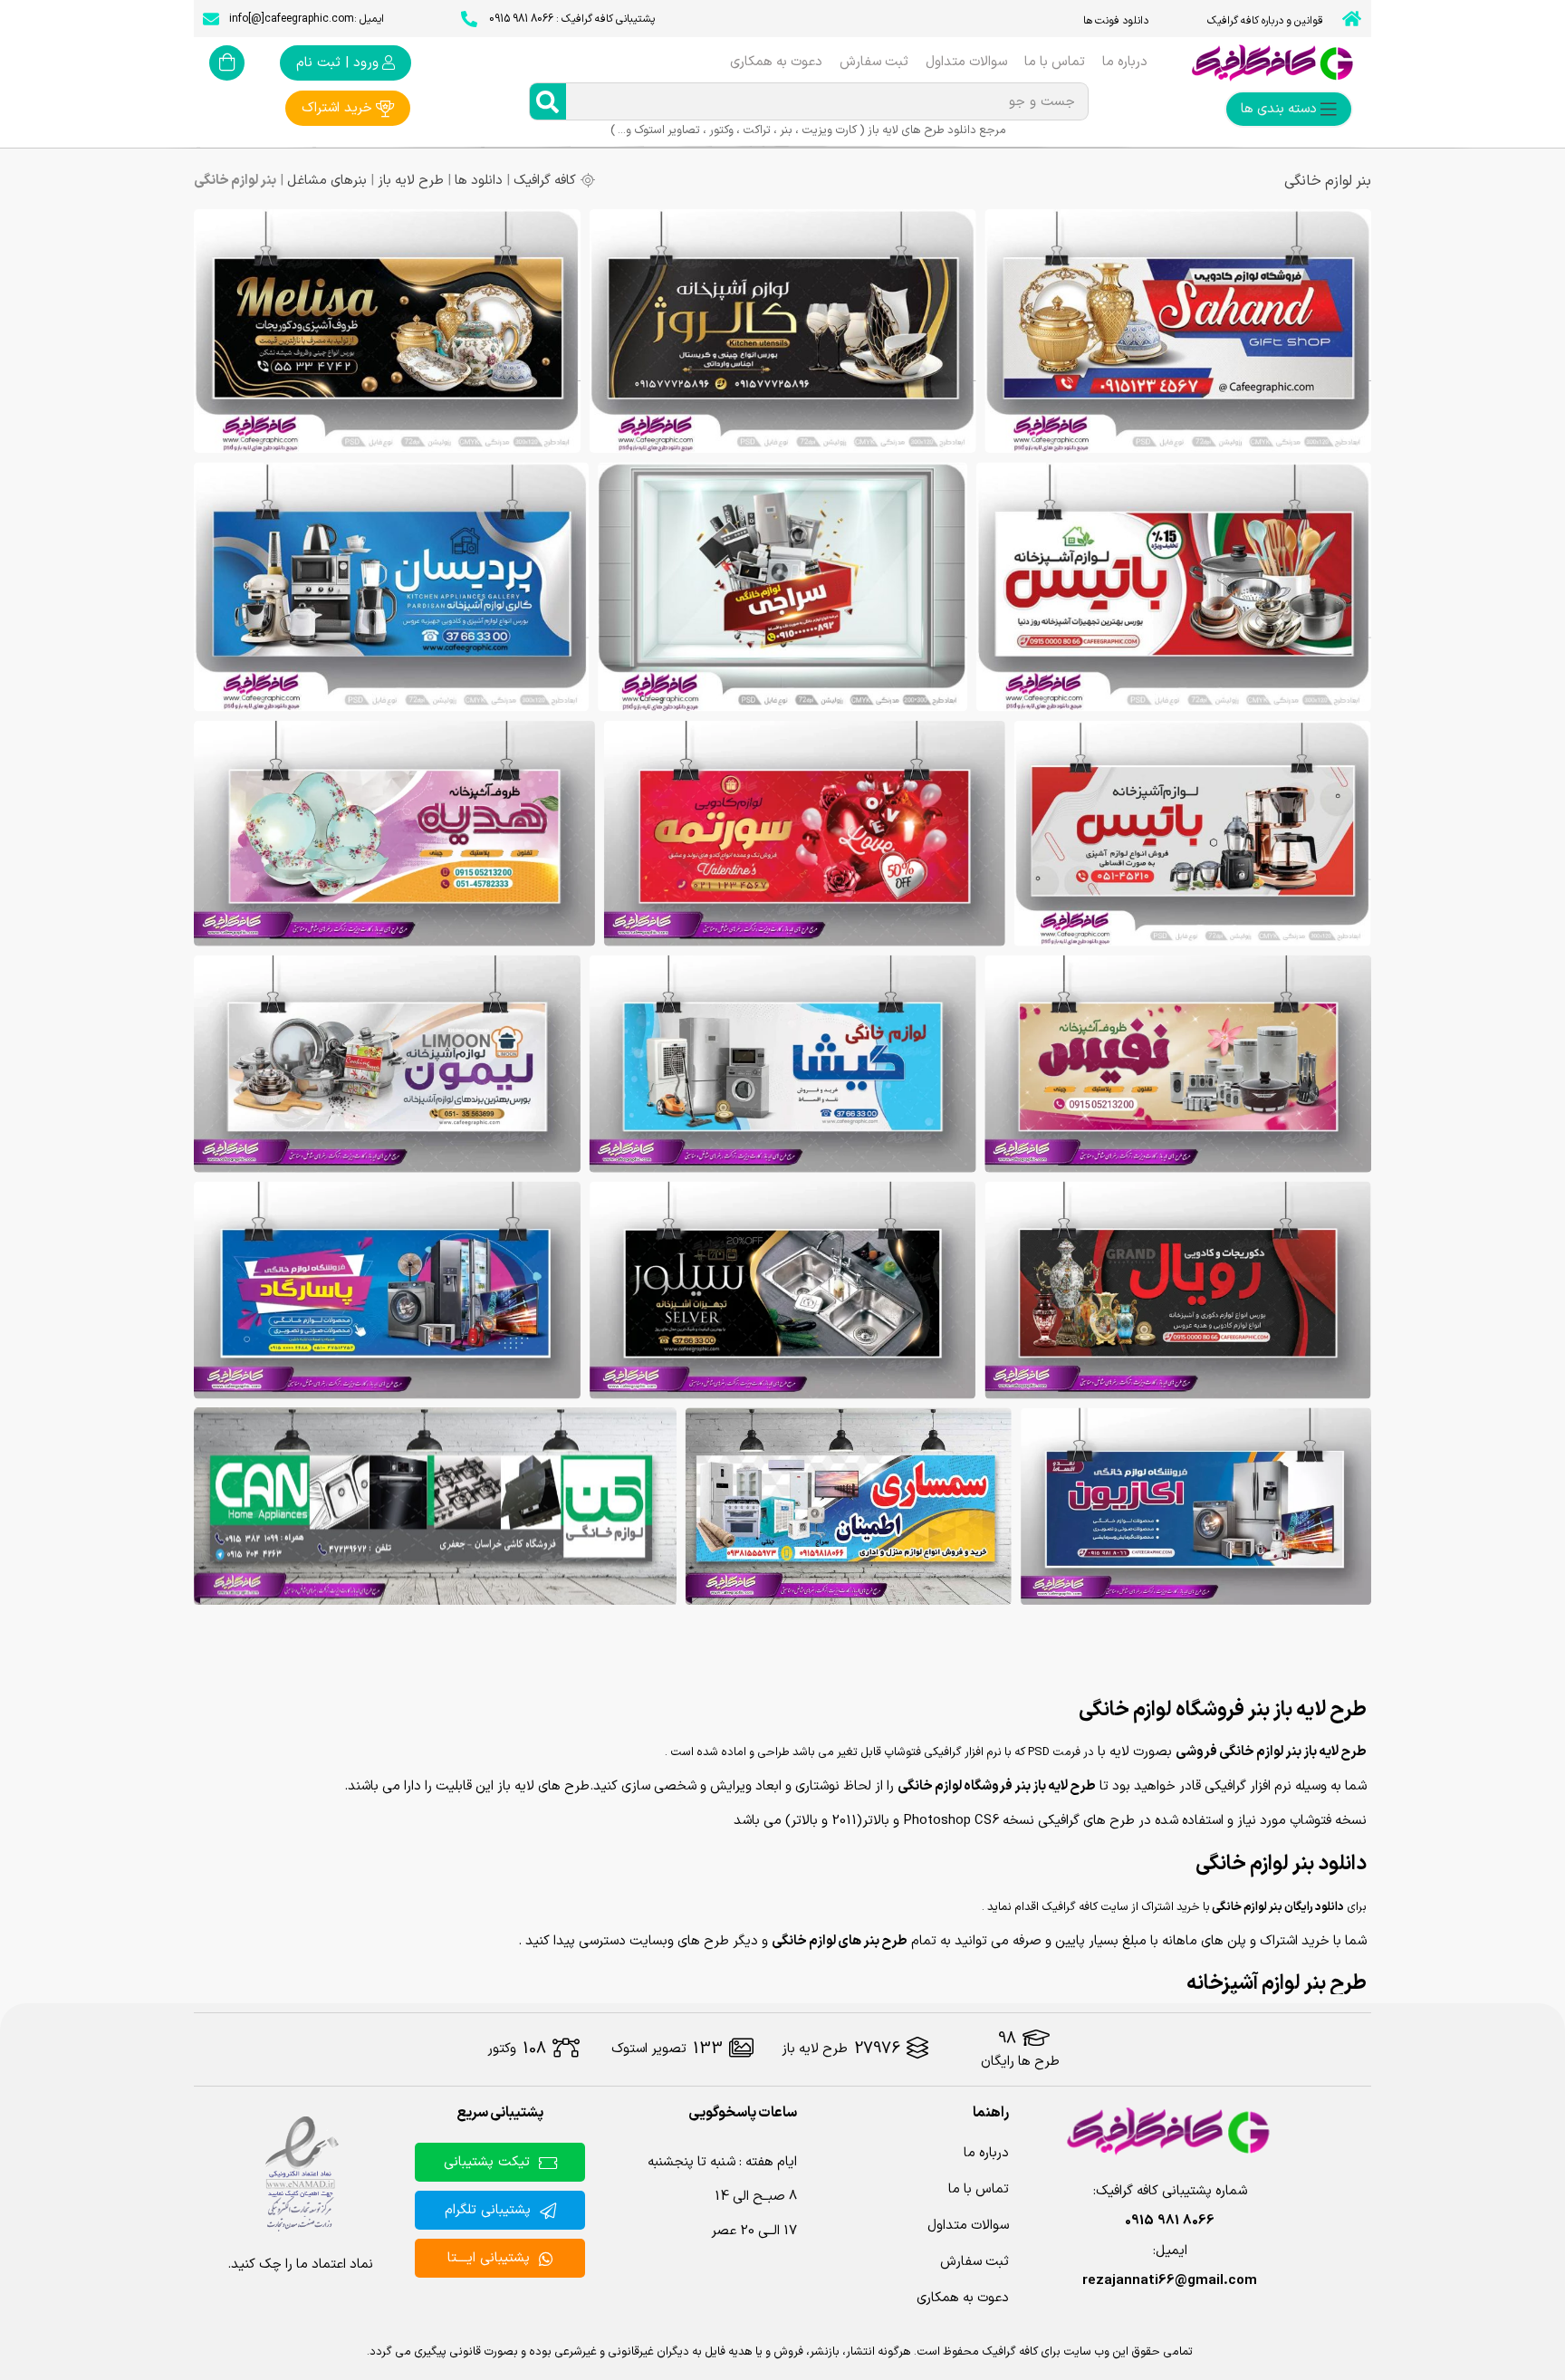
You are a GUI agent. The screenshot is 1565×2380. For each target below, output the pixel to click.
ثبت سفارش (874, 62)
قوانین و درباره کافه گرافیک (1265, 21)
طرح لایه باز (411, 181)
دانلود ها (479, 181)
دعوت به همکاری (776, 62)
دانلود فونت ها (1116, 21)
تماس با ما (1055, 62)
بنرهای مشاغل (327, 181)
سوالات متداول (966, 62)
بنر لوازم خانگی (1328, 181)
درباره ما (1125, 62)
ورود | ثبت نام (337, 63)
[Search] (548, 101)
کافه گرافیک (545, 181)
